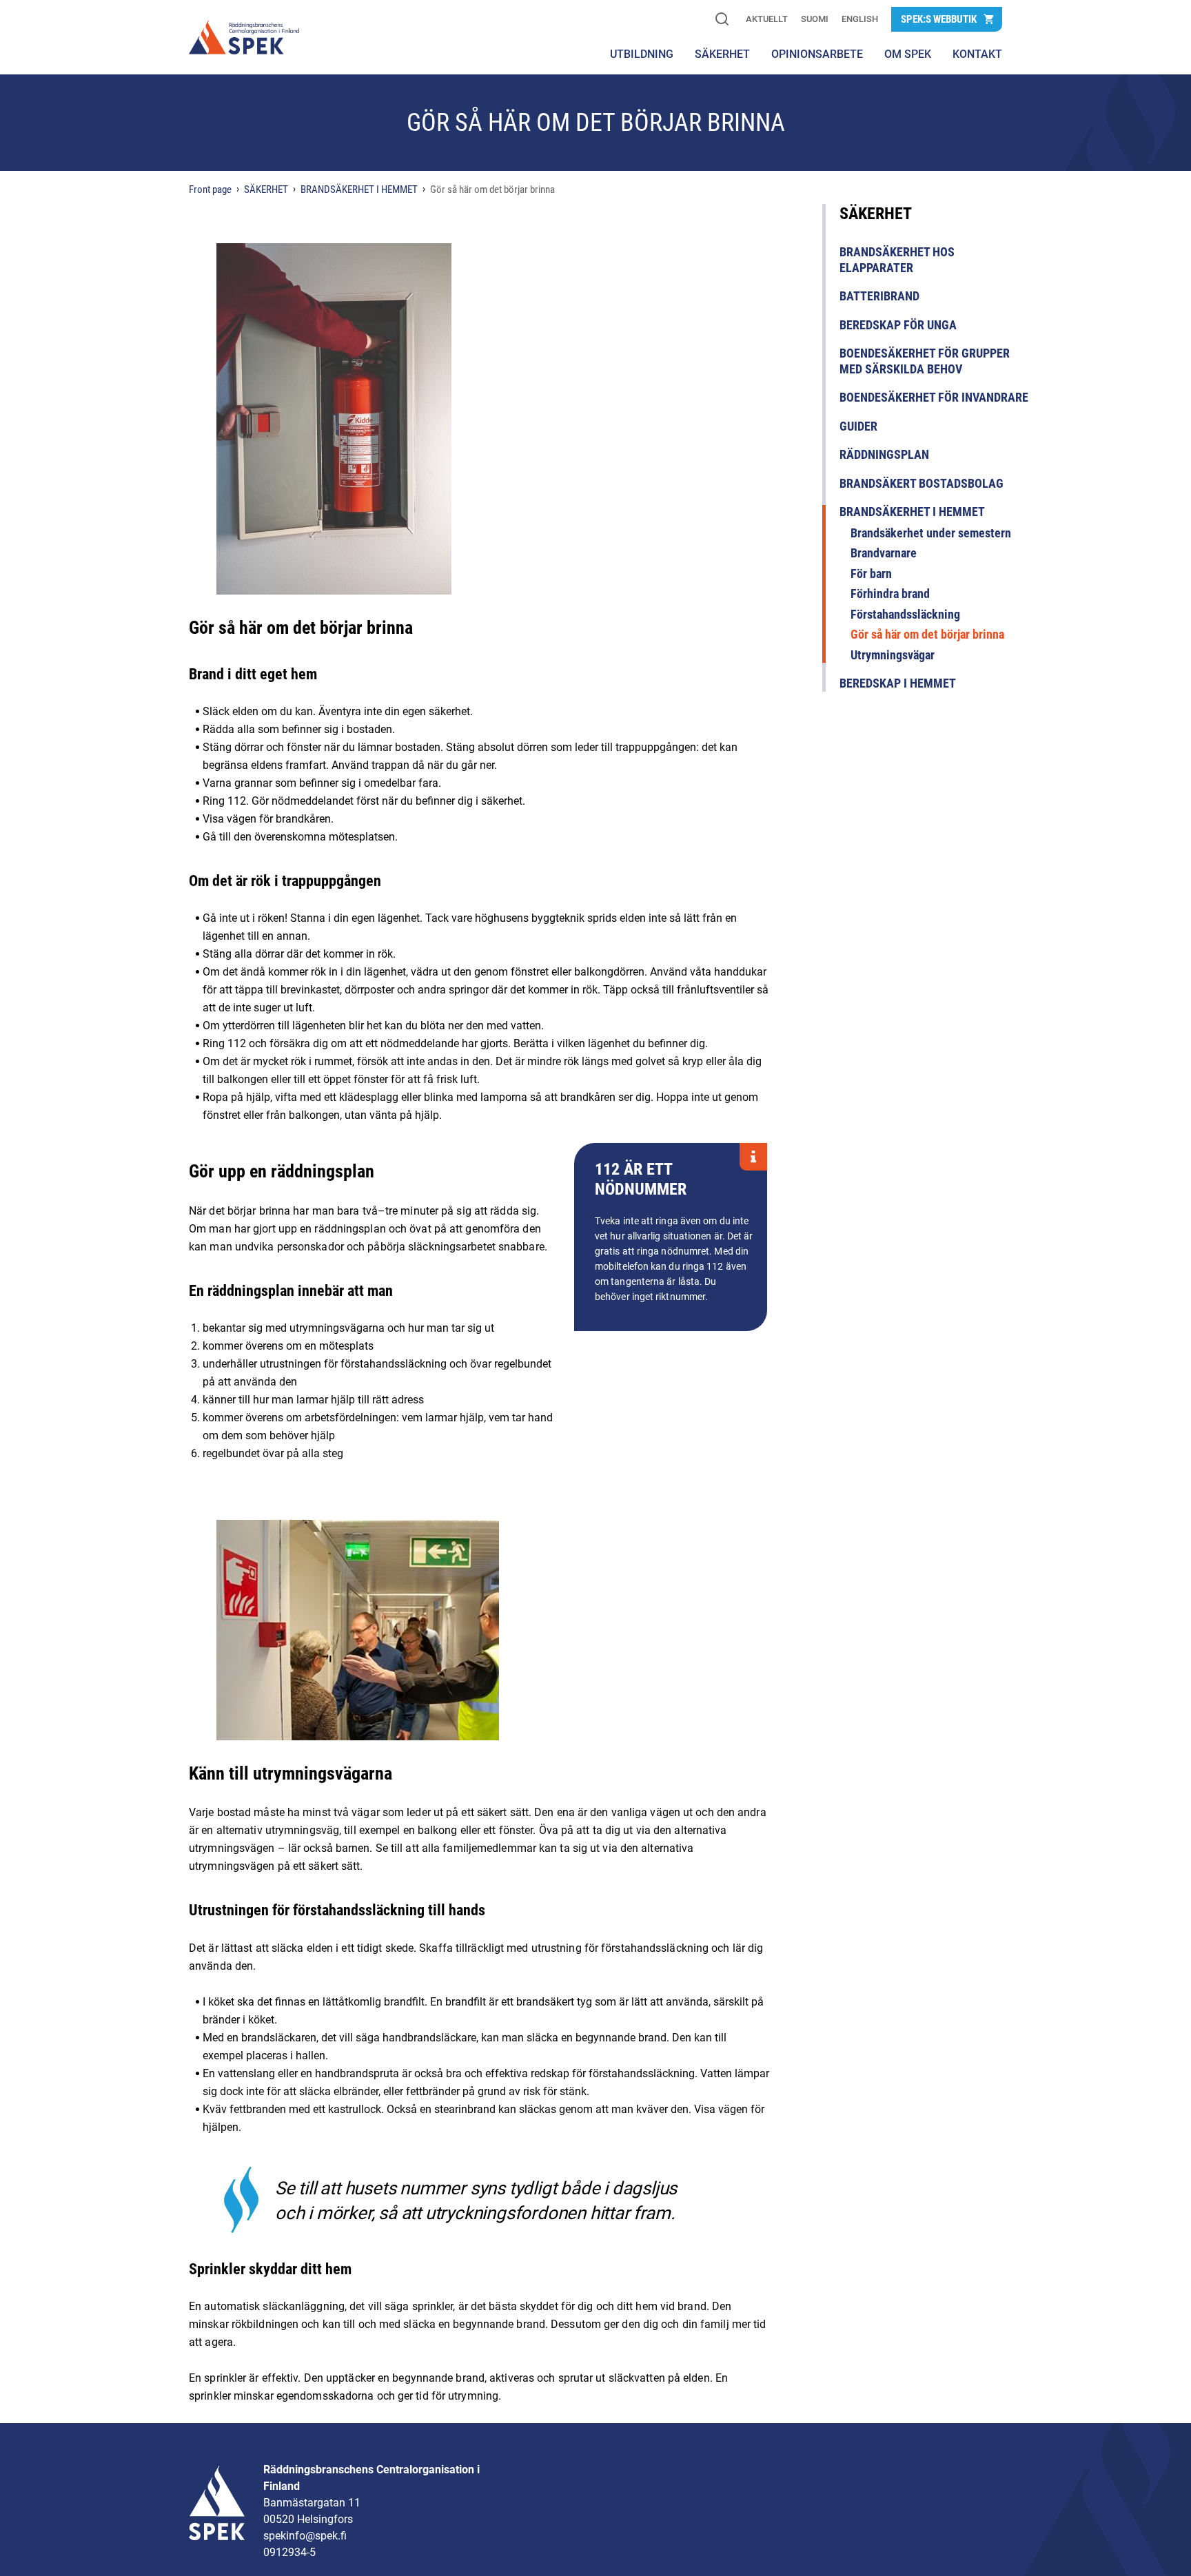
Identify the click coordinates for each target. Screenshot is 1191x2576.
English (860, 19)
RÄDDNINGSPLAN (884, 454)
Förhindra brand (890, 594)
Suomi (815, 19)
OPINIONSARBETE (817, 54)
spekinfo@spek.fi (305, 2536)
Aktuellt (767, 19)
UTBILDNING (642, 54)
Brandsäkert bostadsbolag (922, 483)
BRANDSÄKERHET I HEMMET (912, 512)
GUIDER (858, 426)
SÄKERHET (722, 54)
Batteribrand (879, 296)
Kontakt (977, 54)
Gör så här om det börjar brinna (927, 634)
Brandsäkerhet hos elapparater (897, 260)
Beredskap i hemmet (898, 683)
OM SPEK (908, 54)
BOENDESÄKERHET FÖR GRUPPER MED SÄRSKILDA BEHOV (925, 361)
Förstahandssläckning (905, 614)
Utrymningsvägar (893, 655)
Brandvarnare (884, 553)
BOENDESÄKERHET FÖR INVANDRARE (934, 397)
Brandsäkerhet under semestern (931, 533)
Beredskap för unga (898, 325)
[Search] (722, 20)
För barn (871, 574)
